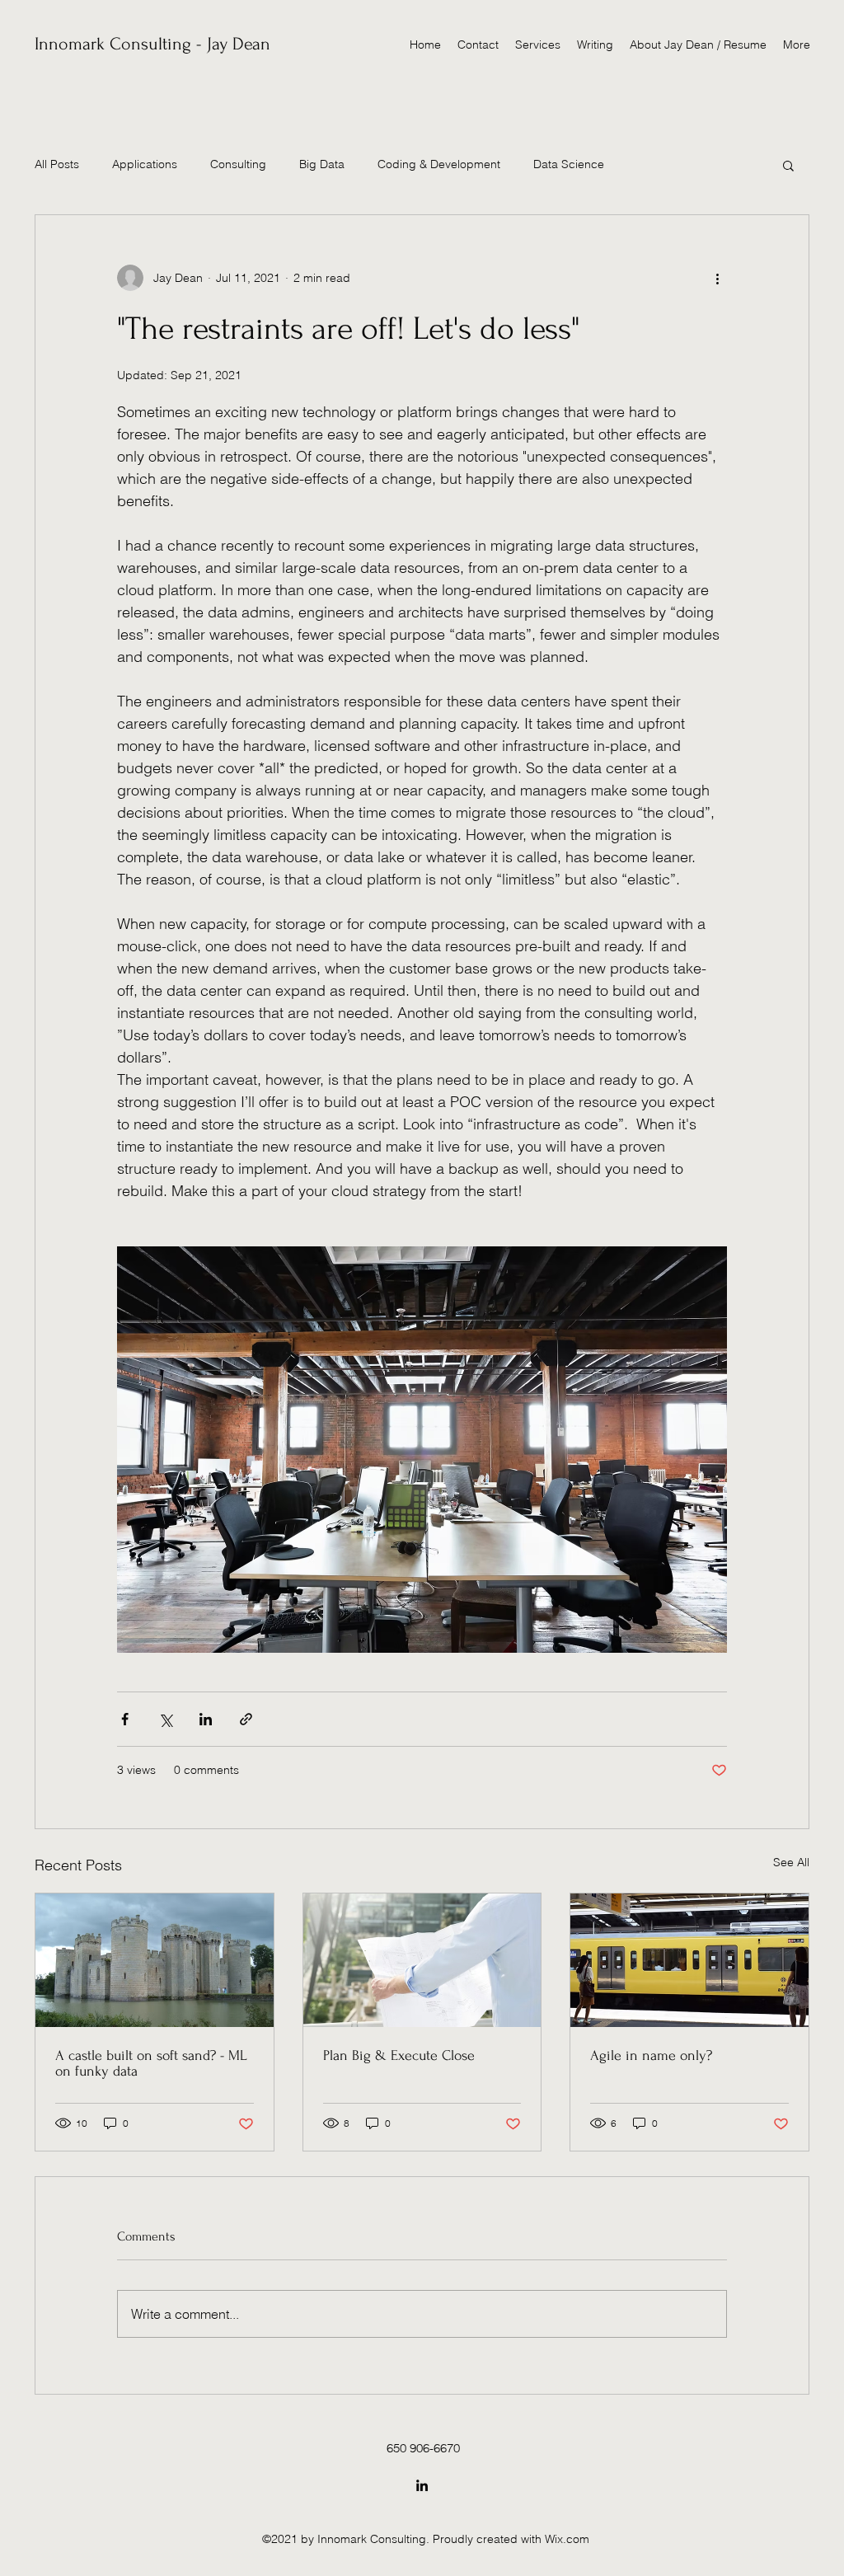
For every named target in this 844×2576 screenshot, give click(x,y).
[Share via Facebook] (125, 1719)
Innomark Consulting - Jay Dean (152, 44)
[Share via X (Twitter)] (165, 1719)
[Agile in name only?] (689, 1960)
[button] (788, 165)
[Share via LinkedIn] (206, 1719)
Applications (145, 164)
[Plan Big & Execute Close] (422, 1960)
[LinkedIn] (422, 2485)
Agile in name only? (651, 2055)
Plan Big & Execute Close (399, 2055)
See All (791, 1862)
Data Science (569, 164)
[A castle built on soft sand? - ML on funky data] (155, 1960)
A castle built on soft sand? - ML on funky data (151, 2063)
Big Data (322, 164)
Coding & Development (439, 164)
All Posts (57, 164)
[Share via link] (246, 1719)
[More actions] (717, 278)
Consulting (238, 164)
